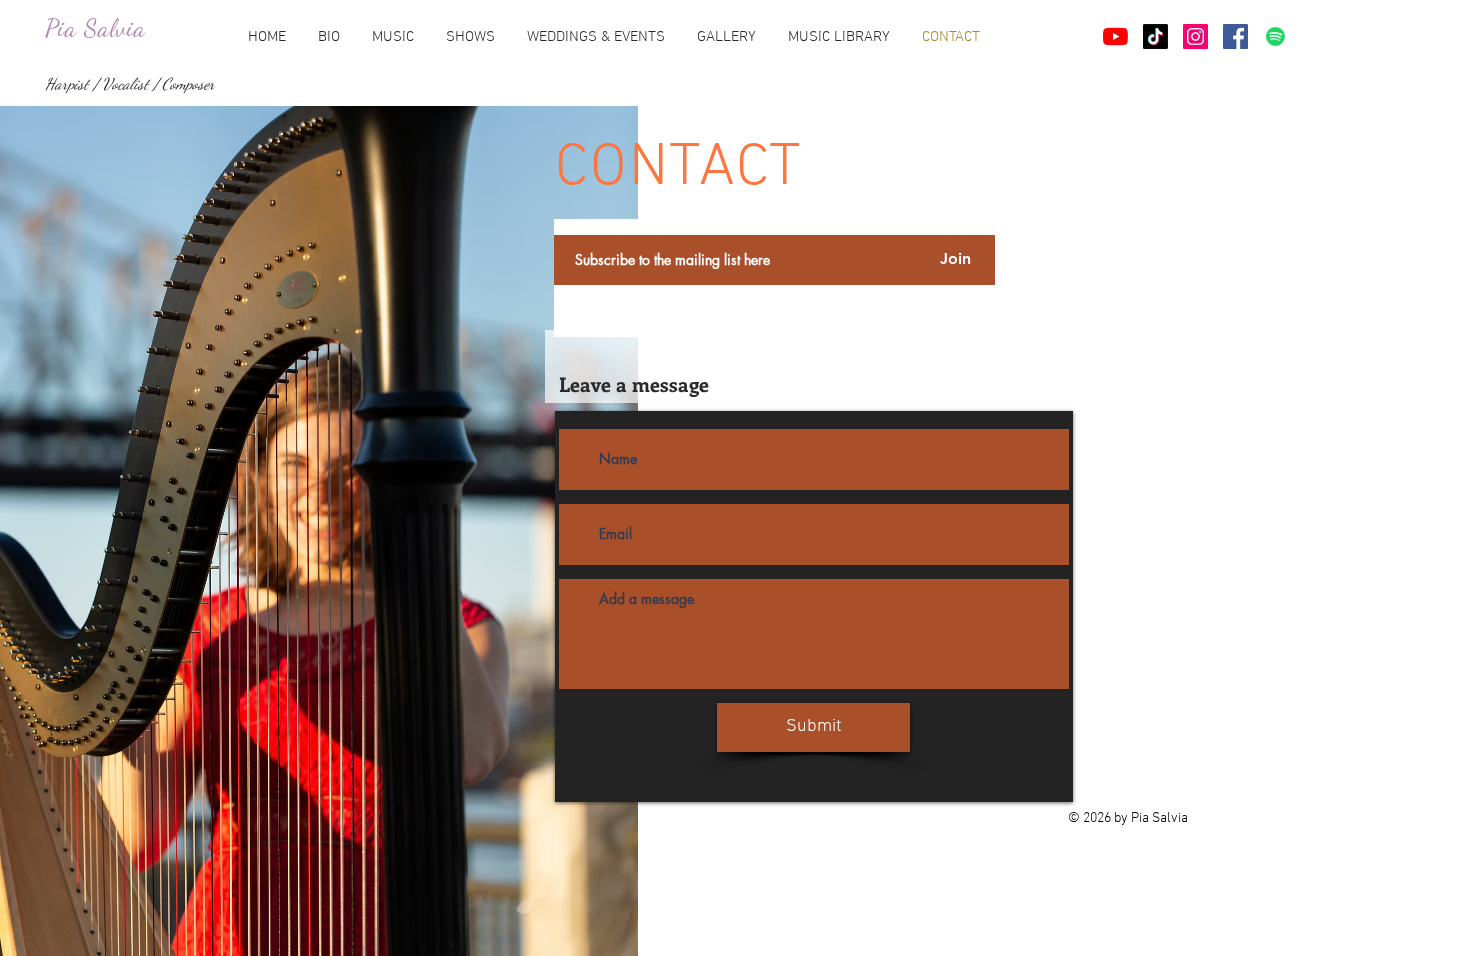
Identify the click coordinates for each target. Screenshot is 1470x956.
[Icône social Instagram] (1195, 36)
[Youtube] (1115, 36)
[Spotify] (1275, 36)
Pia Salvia (95, 28)
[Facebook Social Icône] (1235, 36)
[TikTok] (1155, 36)
